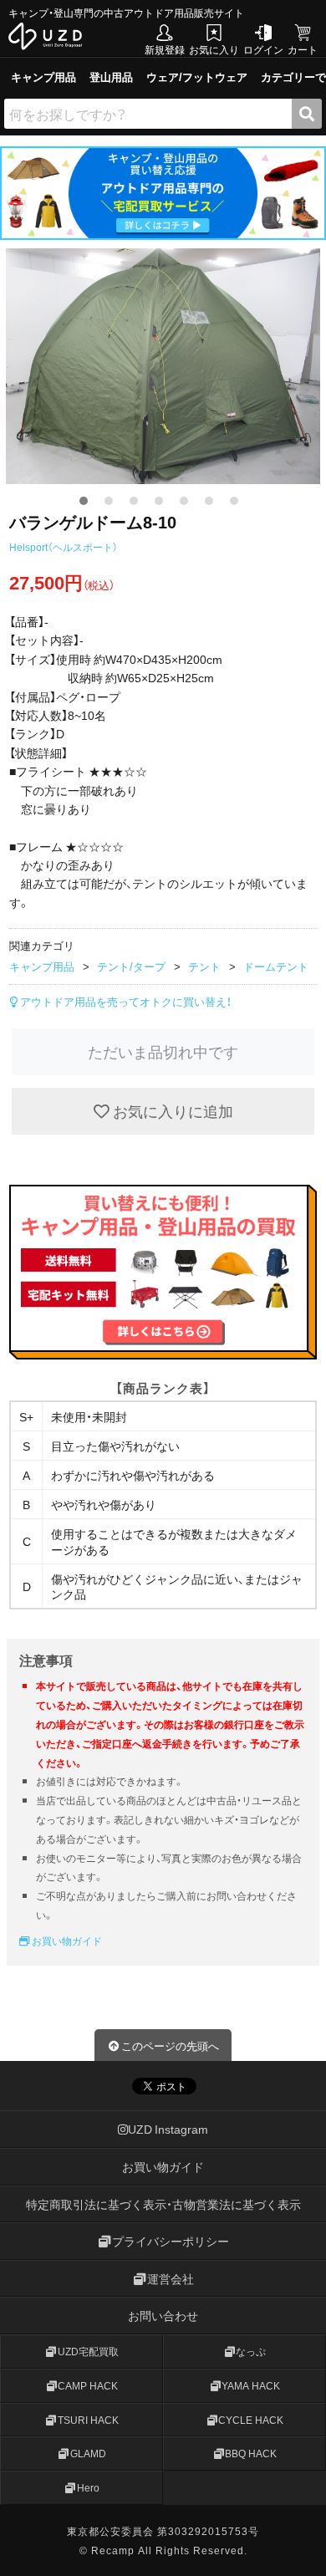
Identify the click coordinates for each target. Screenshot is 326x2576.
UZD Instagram (168, 2129)
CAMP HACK (88, 2385)
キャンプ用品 (43, 77)
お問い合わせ (163, 2315)
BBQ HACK (251, 2453)
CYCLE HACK (251, 2419)
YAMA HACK (251, 2385)
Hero (88, 2487)
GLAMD (88, 2453)
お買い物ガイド (66, 1941)
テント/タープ (131, 966)
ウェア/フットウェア (197, 77)
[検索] (307, 114)
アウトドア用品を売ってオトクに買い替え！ (125, 1001)
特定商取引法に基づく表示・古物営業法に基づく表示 (163, 2203)
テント (204, 966)
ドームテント (276, 966)
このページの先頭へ (170, 2045)
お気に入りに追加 (171, 1111)
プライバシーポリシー (171, 2241)
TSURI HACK (88, 2419)
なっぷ (251, 2351)
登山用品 (111, 77)
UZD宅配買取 (88, 2351)
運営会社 (171, 2278)
